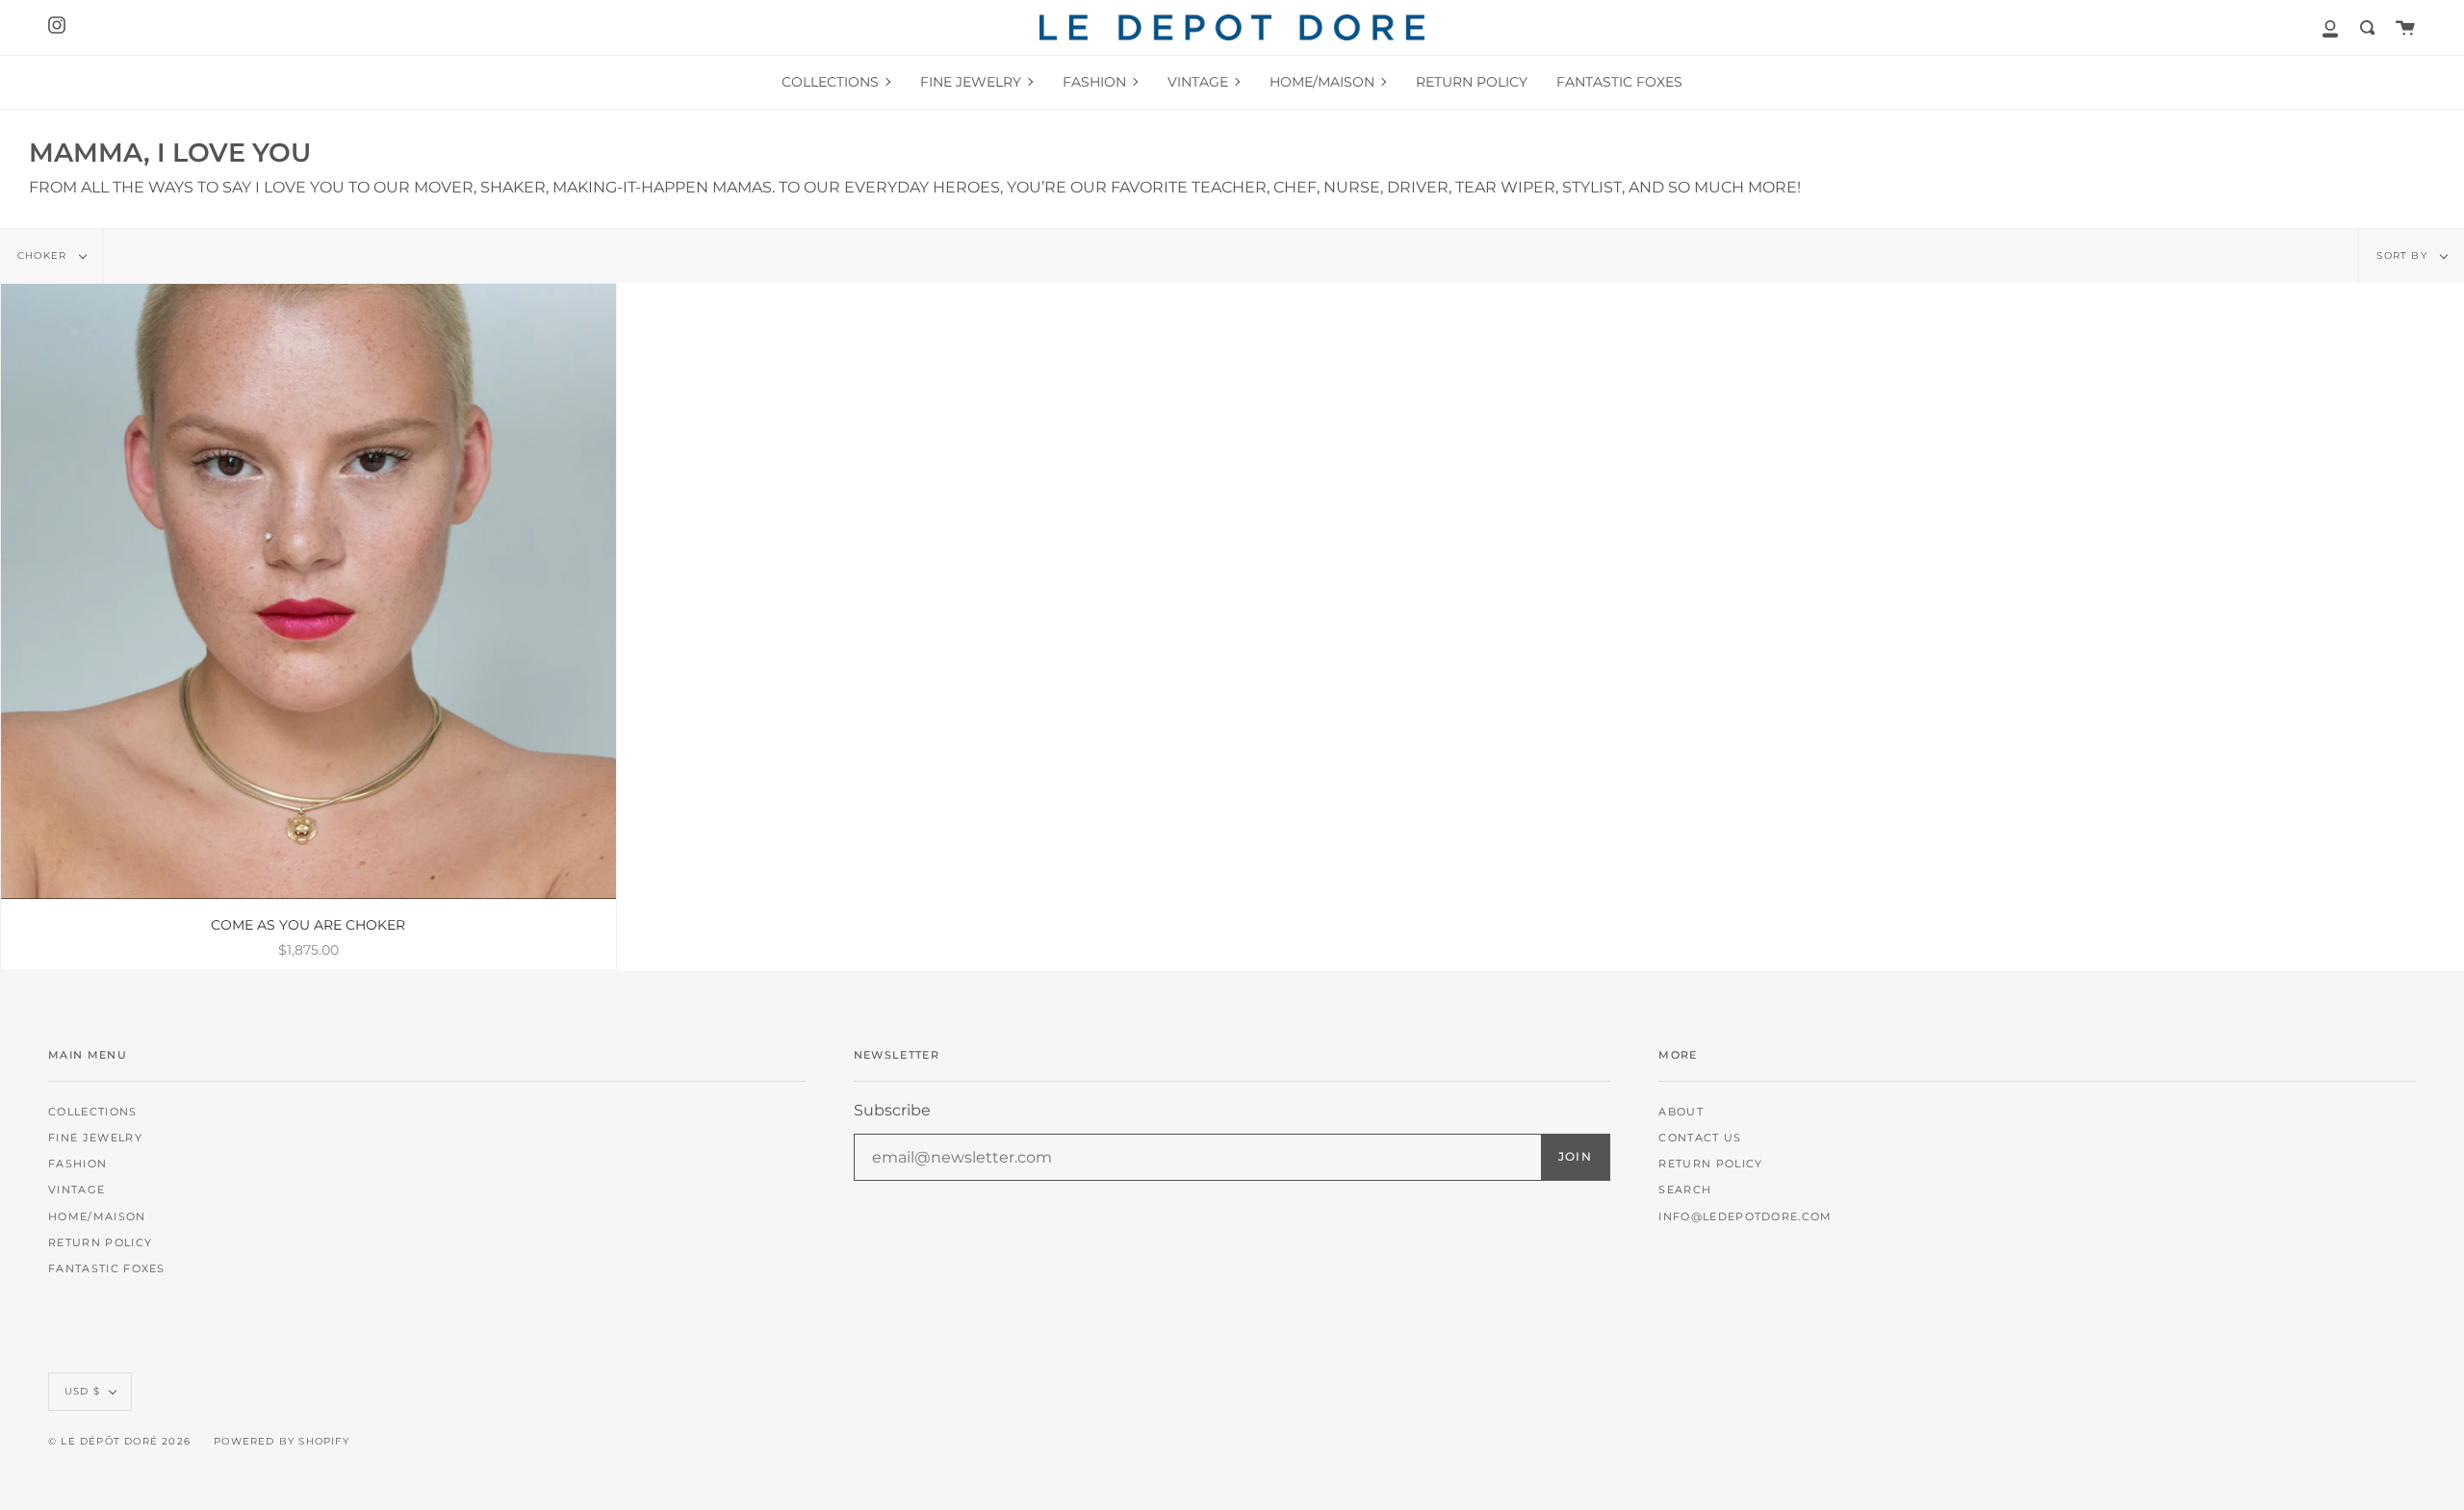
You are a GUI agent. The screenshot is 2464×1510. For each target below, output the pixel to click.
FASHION (77, 1164)
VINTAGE (77, 1190)
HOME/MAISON (97, 1217)
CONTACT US (1700, 1138)
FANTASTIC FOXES (107, 1269)
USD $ (82, 1391)
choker (44, 256)
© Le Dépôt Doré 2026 (119, 1441)
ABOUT (1681, 1112)
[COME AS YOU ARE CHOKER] (308, 591)
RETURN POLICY (100, 1243)
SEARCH (1685, 1190)
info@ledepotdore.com (1745, 1217)
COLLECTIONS (93, 1112)
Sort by (2404, 256)
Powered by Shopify (282, 1441)
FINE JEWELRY (95, 1138)
